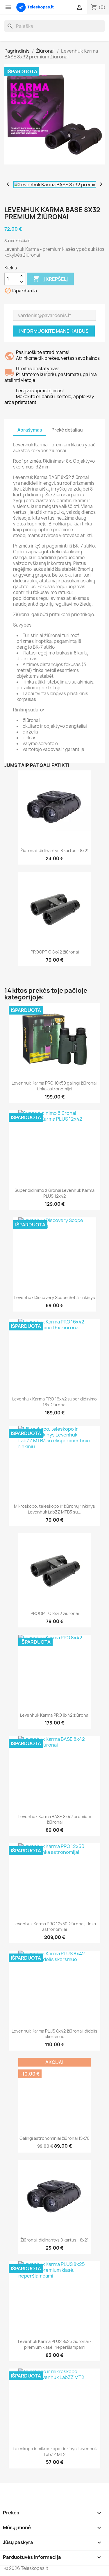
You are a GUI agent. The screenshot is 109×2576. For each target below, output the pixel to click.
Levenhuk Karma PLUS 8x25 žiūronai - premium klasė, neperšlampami (55, 2344)
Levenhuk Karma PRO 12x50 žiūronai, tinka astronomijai (55, 1927)
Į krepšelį (50, 279)
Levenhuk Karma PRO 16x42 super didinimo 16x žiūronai (54, 1402)
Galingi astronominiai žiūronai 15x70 (54, 2138)
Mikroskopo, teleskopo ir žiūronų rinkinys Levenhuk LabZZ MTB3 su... (54, 1509)
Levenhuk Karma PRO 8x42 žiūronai (55, 1715)
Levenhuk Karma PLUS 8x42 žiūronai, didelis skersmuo (54, 2034)
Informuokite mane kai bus (54, 331)
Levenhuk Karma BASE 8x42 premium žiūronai (55, 1819)
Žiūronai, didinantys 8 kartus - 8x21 (54, 850)
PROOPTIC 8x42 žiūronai (55, 952)
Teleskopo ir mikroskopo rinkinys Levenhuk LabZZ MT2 (55, 2451)
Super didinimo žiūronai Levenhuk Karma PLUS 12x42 (54, 1193)
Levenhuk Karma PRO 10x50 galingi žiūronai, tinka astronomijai (55, 1086)
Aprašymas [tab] (30, 430)
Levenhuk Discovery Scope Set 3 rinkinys (55, 1297)
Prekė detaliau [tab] (67, 430)
